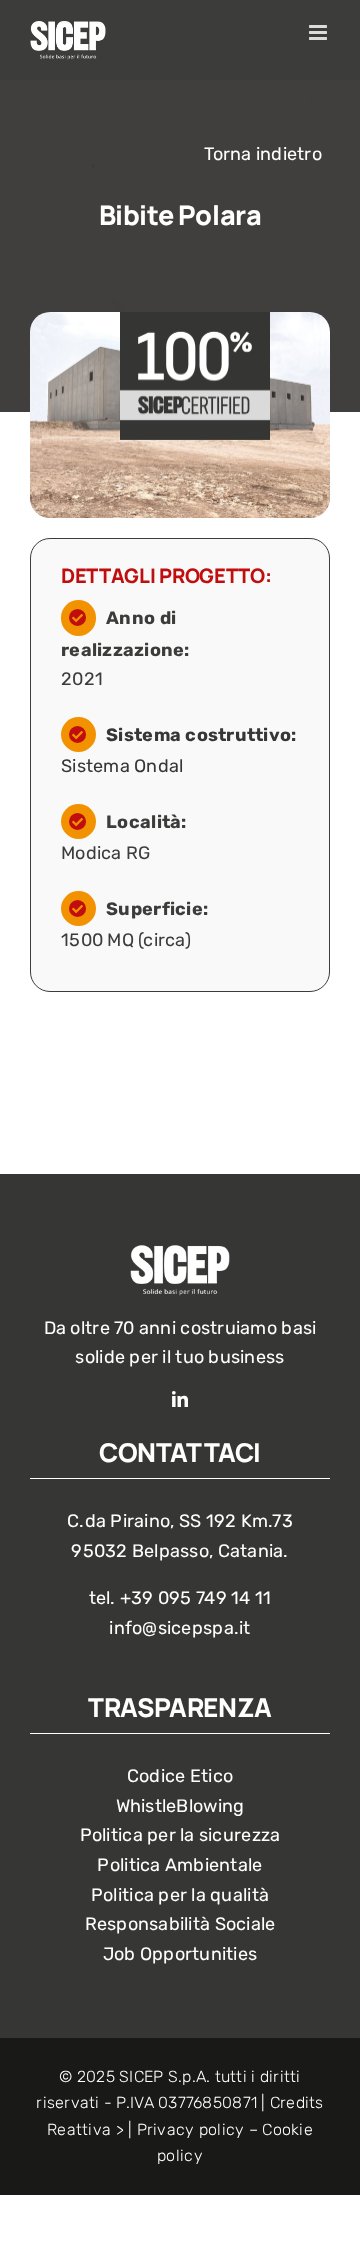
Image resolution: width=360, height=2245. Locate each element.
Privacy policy (191, 2129)
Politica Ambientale (179, 1865)
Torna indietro (263, 154)
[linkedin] (180, 1399)
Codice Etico (180, 1776)
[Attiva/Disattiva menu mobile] (319, 32)
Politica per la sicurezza (180, 1835)
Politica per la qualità (180, 1895)
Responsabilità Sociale (180, 1924)
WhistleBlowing (180, 1806)
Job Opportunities (180, 1954)
